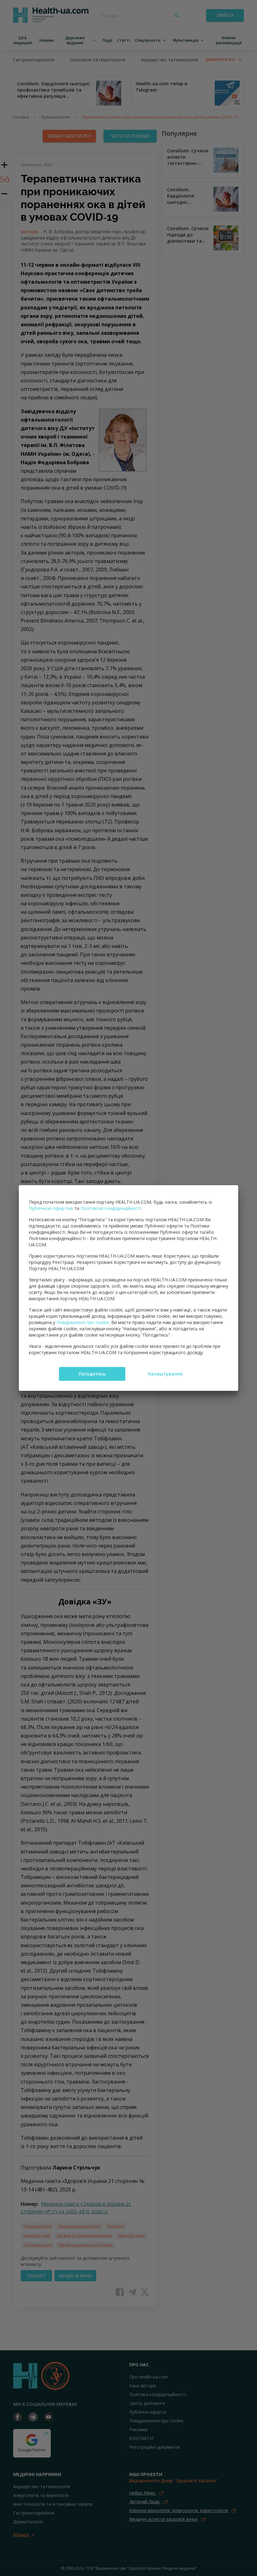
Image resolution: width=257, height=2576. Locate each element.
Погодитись (92, 1374)
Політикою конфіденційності (111, 1208)
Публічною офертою (51, 1208)
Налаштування (165, 1374)
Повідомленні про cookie (83, 1322)
